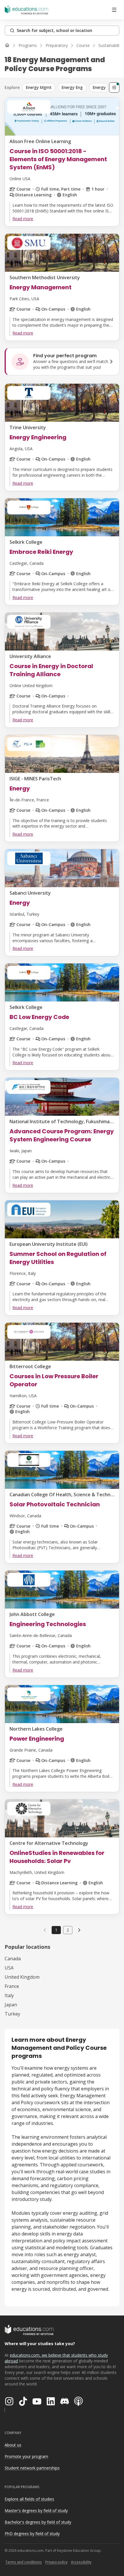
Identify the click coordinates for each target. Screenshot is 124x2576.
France (12, 1986)
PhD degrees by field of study (32, 2534)
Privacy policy (56, 2562)
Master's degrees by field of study (36, 2511)
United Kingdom (22, 1977)
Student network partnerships (32, 2468)
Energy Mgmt (39, 87)
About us (13, 2445)
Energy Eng (72, 87)
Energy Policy (105, 87)
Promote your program (26, 2456)
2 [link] (68, 1930)
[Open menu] (114, 10)
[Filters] (114, 88)
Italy (9, 1995)
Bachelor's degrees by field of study (38, 2522)
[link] (79, 1930)
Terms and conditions (24, 2562)
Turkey (12, 2014)
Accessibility (81, 2562)
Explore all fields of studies (29, 2499)
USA (9, 1968)
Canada (13, 1959)
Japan (11, 2005)
